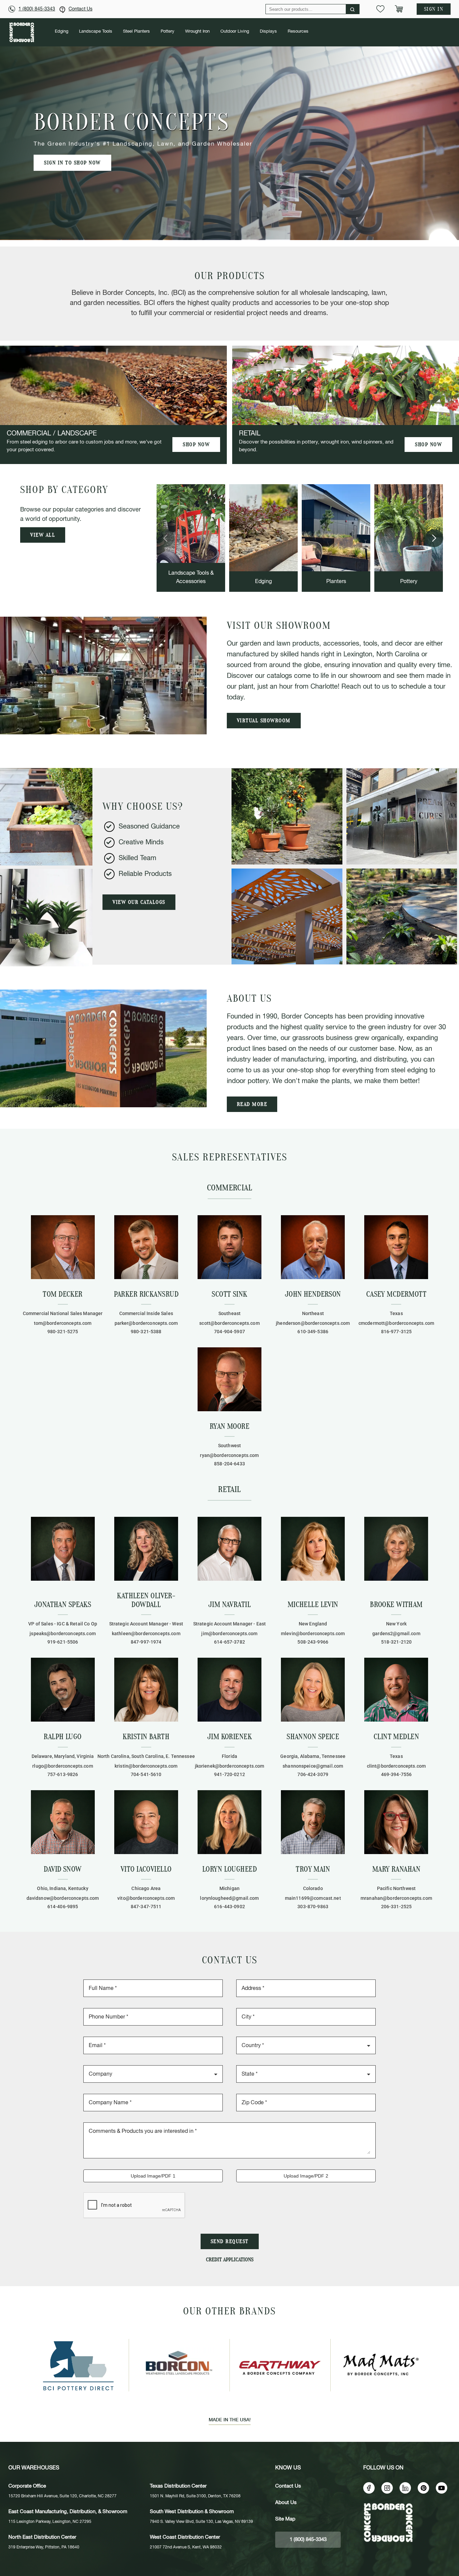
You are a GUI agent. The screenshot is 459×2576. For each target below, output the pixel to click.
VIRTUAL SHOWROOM (264, 721)
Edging (61, 31)
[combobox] (306, 2045)
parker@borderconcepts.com (146, 1323)
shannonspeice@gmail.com (313, 1766)
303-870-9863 (313, 1907)
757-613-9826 (63, 1774)
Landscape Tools (96, 31)
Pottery (168, 31)
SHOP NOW (196, 445)
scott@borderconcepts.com (229, 1323)
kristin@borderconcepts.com (146, 1766)
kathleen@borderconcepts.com (146, 1633)
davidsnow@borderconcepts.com (63, 1898)
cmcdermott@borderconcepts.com (396, 1323)
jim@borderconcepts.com (229, 1633)
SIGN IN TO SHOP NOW (72, 163)
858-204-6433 (229, 1464)
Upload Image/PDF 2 (306, 2176)
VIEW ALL (43, 535)
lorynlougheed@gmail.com (229, 1898)
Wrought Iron (197, 31)
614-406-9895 (63, 1907)
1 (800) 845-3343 (37, 9)
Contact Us (80, 9)
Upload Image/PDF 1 (153, 2176)
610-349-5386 (313, 1332)
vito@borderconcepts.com (146, 1898)
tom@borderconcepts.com (63, 1323)
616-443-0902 (229, 1907)
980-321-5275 (63, 1332)
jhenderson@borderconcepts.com (313, 1323)
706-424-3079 (313, 1774)
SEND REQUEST (230, 2241)
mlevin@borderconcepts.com (313, 1633)
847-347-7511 (146, 1907)
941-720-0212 (229, 1774)
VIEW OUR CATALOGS (139, 902)
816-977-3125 (397, 1332)
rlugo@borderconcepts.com (62, 1766)
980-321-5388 (146, 1332)
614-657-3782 (229, 1642)
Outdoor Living (235, 31)
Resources (298, 31)
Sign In (434, 9)
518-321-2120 (397, 1642)
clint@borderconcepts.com (396, 1766)
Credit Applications (230, 2260)
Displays (268, 31)
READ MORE (252, 1104)
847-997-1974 (146, 1642)
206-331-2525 (397, 1907)
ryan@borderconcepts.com (229, 1455)
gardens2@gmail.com (396, 1633)
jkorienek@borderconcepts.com (230, 1766)
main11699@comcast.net (313, 1898)
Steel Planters (136, 31)
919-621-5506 (63, 1642)
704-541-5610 (146, 1774)
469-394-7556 (397, 1774)
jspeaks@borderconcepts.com (63, 1633)
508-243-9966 (313, 1642)
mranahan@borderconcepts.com (396, 1898)
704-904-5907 (229, 1332)
